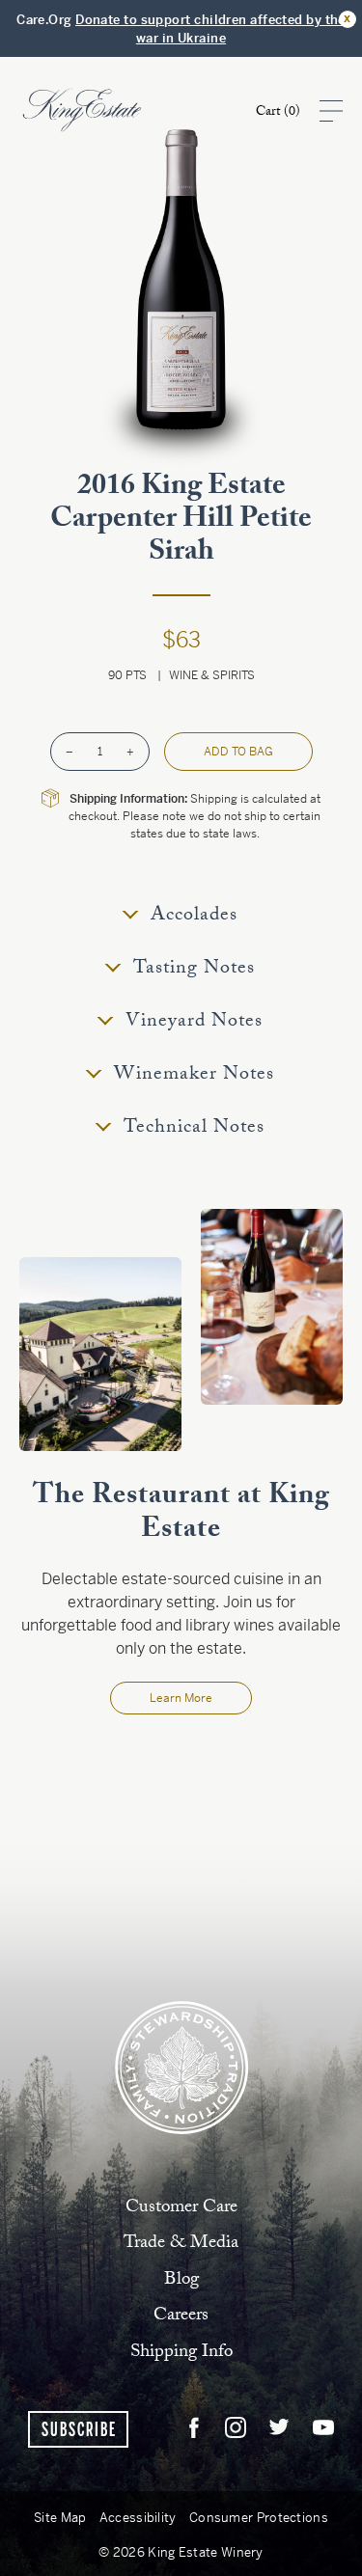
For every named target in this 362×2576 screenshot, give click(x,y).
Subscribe (79, 2430)
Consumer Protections (259, 2518)
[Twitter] (279, 2428)
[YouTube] (323, 2428)
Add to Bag (238, 752)
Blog (181, 2279)
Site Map (60, 2518)
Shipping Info (181, 2351)
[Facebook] (194, 2428)
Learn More (181, 1698)
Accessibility (138, 2518)
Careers (181, 2315)
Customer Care (181, 2206)
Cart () (278, 113)
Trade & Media (181, 2242)
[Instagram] (235, 2428)
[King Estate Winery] (181, 2066)
